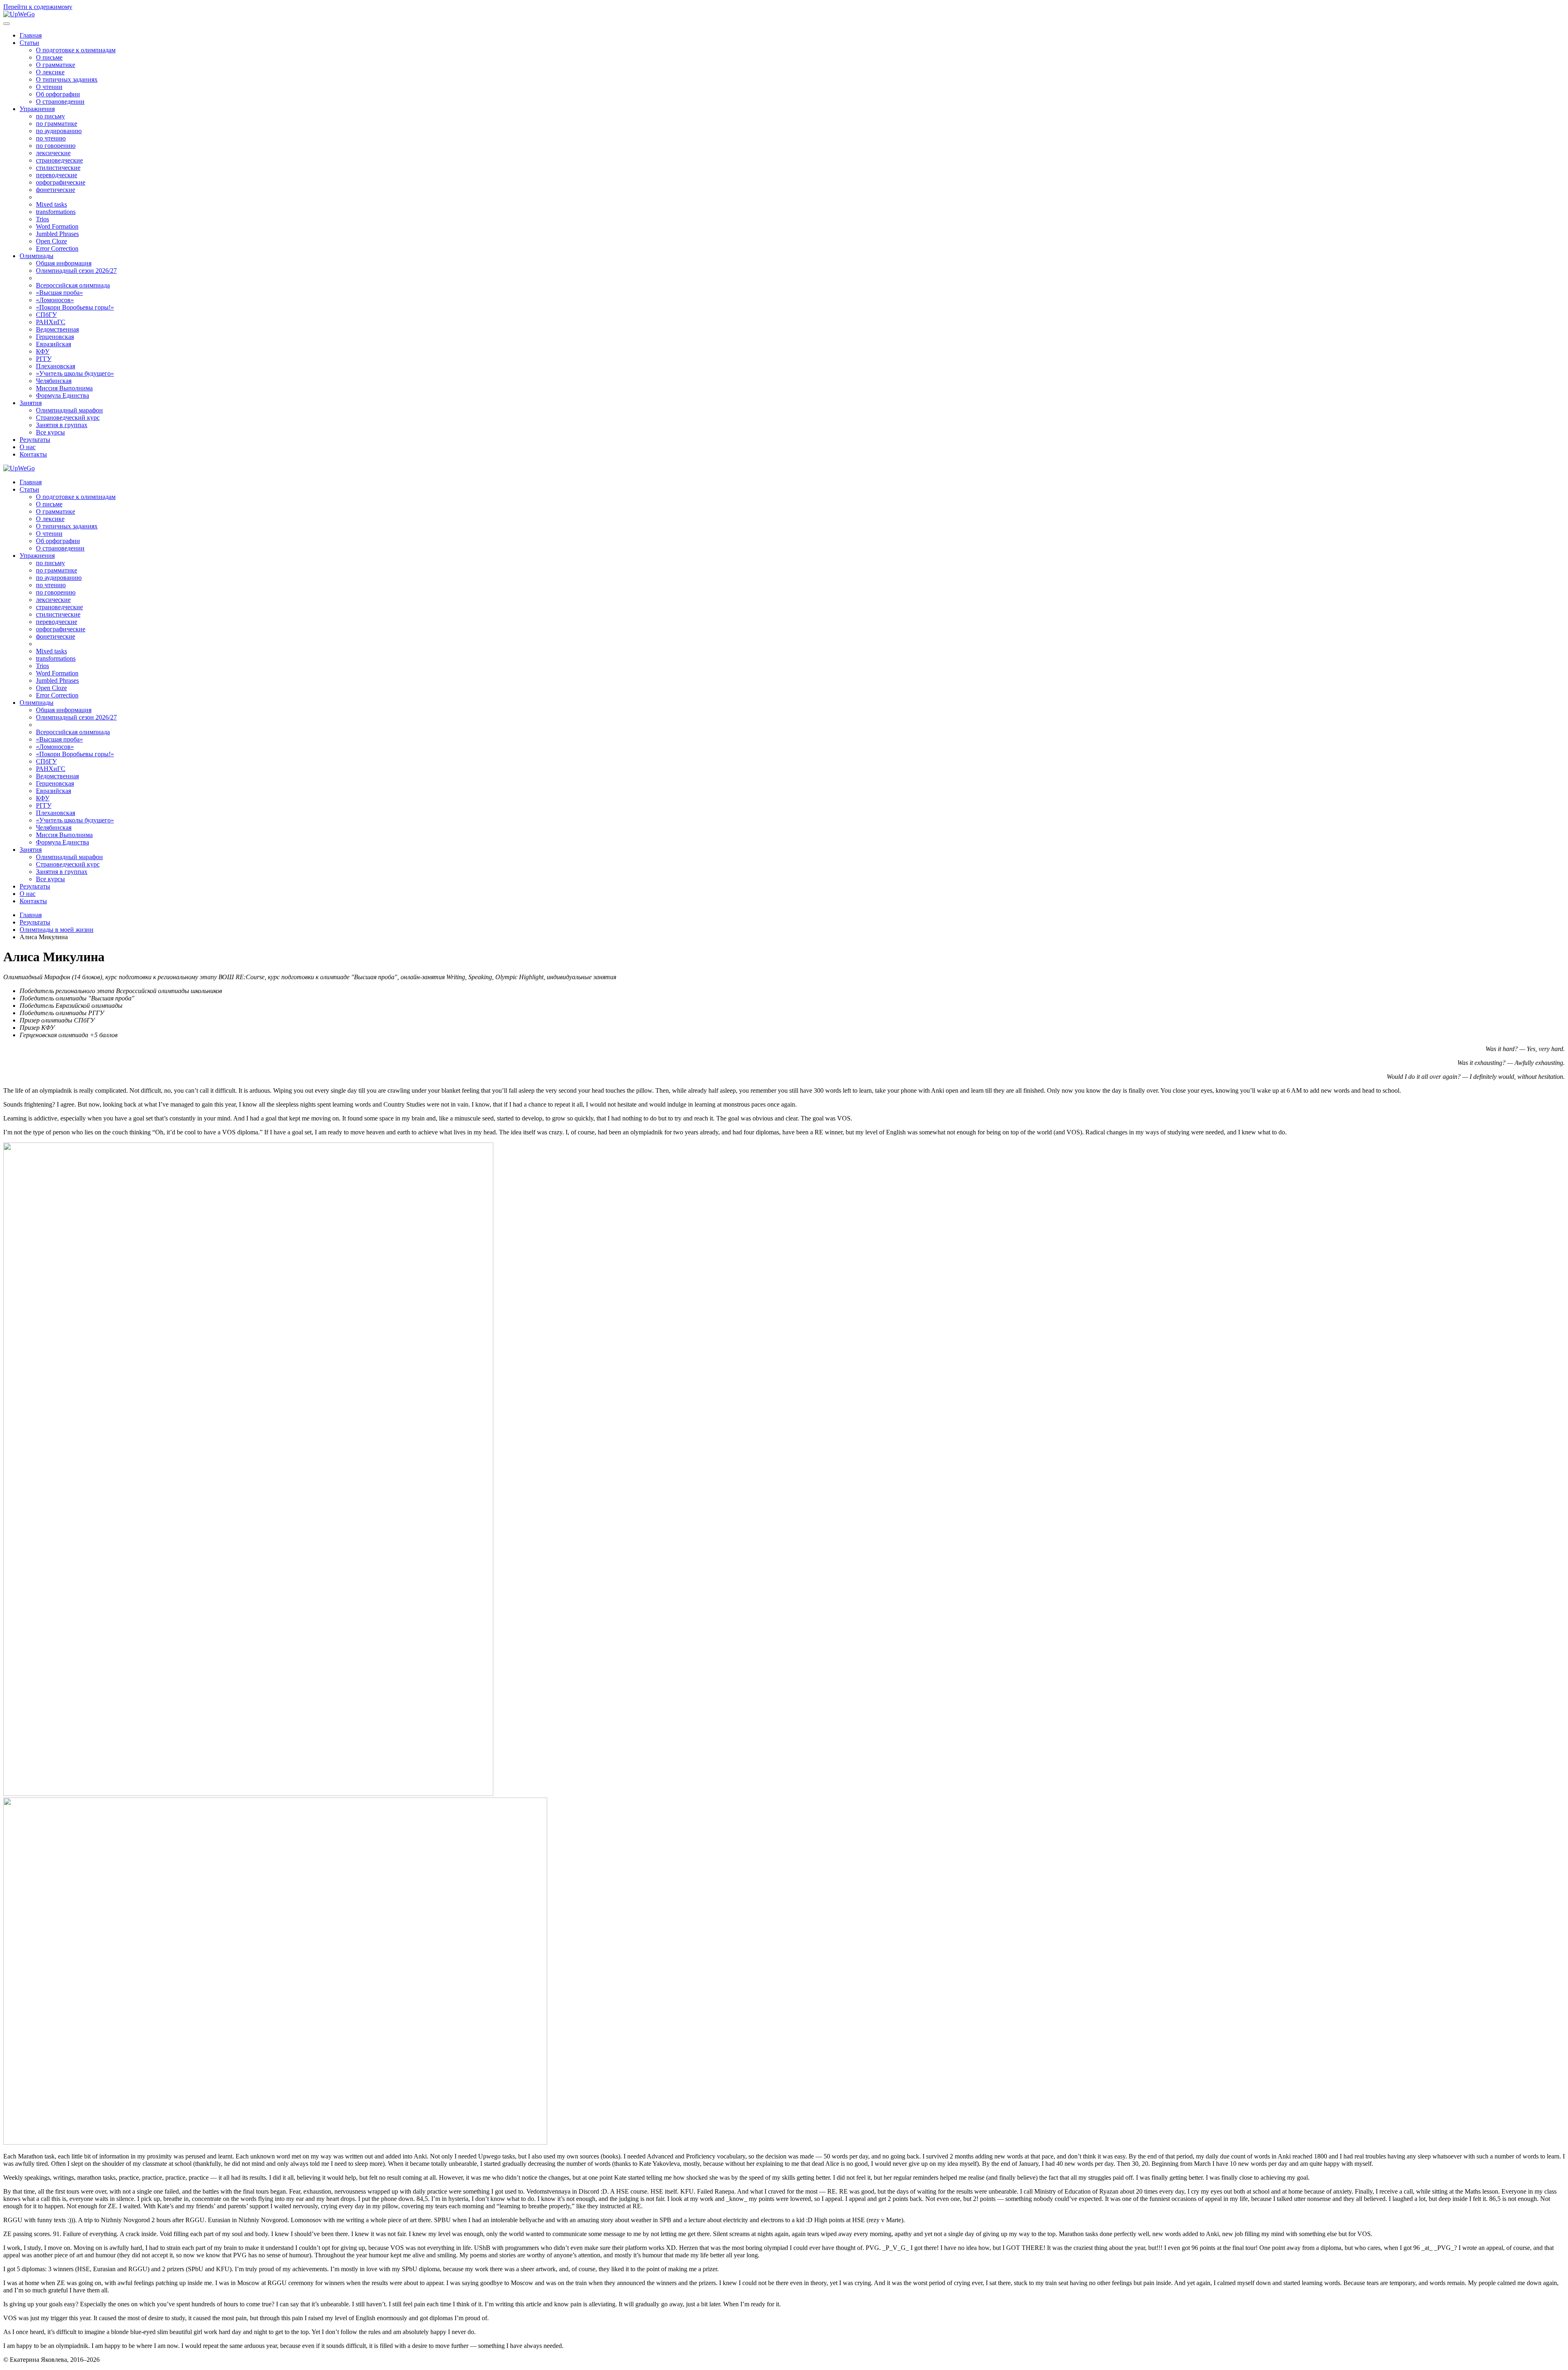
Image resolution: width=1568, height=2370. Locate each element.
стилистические (58, 168)
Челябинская (54, 381)
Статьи (29, 43)
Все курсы (50, 432)
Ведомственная (57, 329)
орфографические (61, 182)
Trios (42, 219)
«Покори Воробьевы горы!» (75, 307)
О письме (49, 57)
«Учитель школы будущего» (75, 373)
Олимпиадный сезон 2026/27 (76, 271)
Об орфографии (58, 94)
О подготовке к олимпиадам (76, 50)
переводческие (57, 175)
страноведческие (59, 160)
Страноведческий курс (68, 418)
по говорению (56, 146)
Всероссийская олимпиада (73, 285)
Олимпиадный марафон (69, 410)
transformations (56, 212)
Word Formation (57, 226)
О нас (28, 447)
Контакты (33, 454)
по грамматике (57, 124)
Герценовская (55, 337)
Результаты (35, 440)
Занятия (31, 403)
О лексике (50, 72)
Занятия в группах (62, 425)
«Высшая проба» (59, 293)
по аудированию (59, 131)
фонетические (56, 190)
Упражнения (37, 109)
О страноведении (60, 101)
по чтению (51, 138)
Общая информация (64, 263)
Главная (31, 35)
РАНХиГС (51, 322)
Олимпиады (37, 256)
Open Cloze (51, 241)
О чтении (49, 87)
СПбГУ (46, 315)
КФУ (43, 351)
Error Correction (57, 248)
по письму (50, 116)
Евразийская (53, 344)
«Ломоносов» (55, 300)
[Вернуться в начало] (19, 14)
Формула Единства (62, 395)
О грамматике (56, 65)
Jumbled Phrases (57, 234)
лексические (53, 153)
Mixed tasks (51, 204)
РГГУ (44, 359)
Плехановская (56, 366)
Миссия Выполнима (64, 388)
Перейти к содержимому (38, 7)
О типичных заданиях (67, 79)
